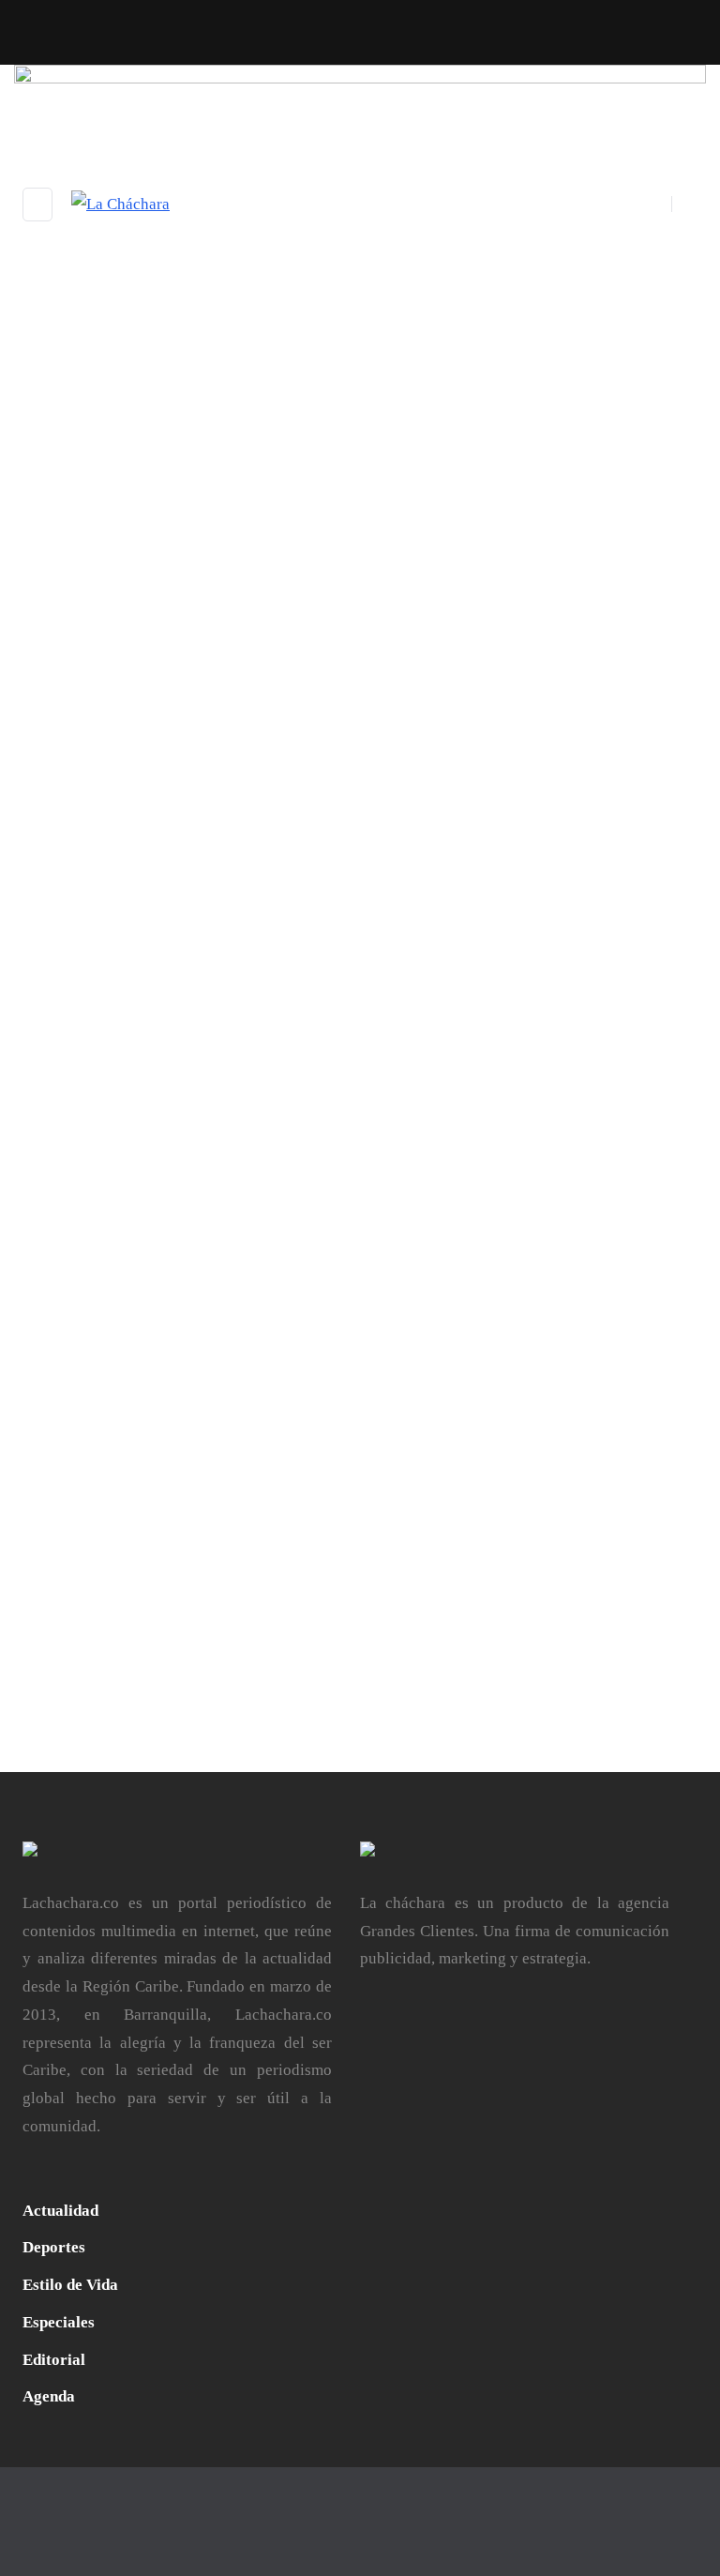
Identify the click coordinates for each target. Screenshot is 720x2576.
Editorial (54, 2360)
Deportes (54, 2247)
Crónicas (125, 996)
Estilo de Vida (567, 996)
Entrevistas (192, 996)
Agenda (400, 996)
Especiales (264, 996)
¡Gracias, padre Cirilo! (119, 1022)
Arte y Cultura (473, 996)
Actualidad (59, 996)
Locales (325, 996)
